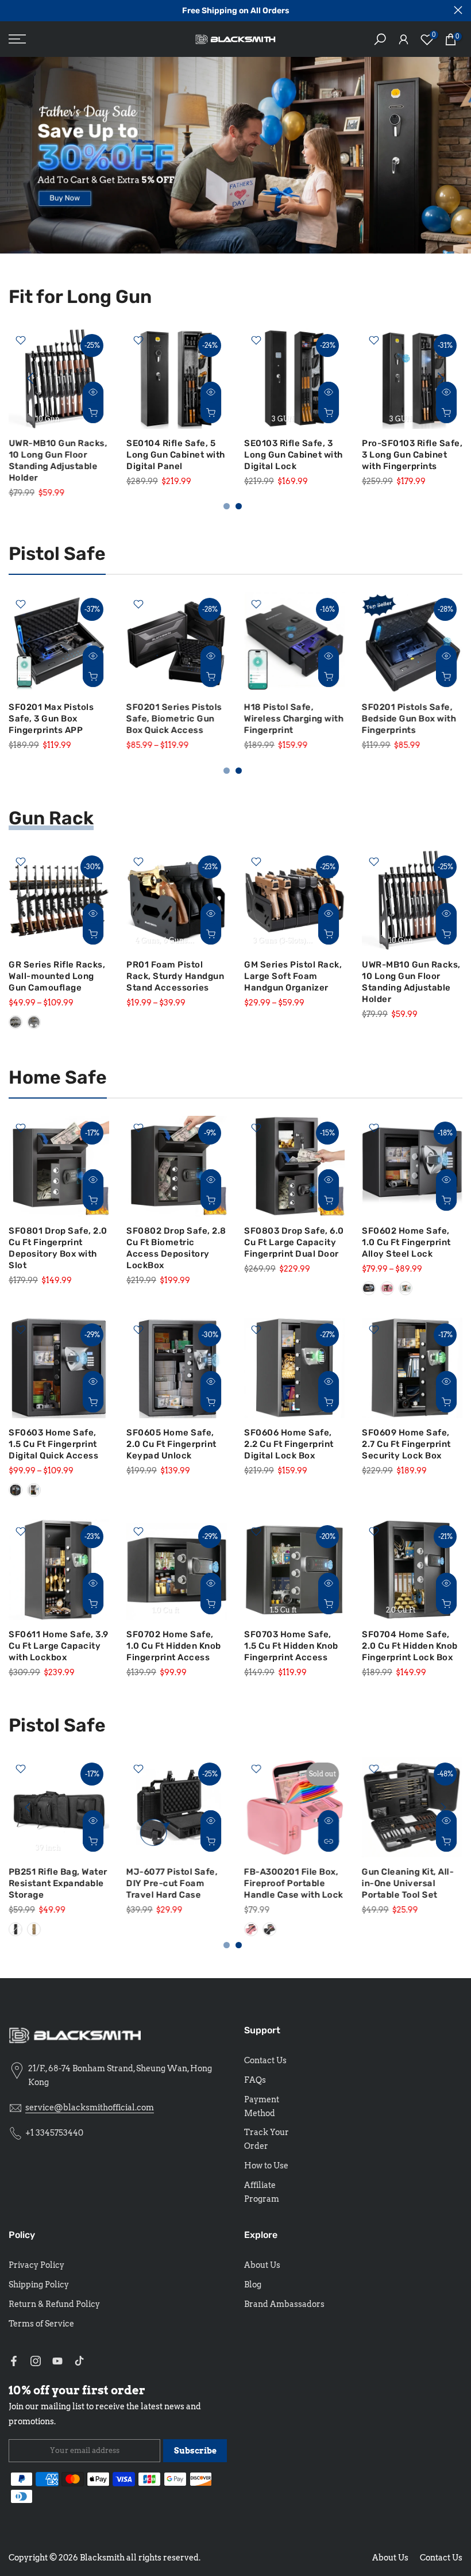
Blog (253, 2285)
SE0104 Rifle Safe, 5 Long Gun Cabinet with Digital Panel (176, 455)
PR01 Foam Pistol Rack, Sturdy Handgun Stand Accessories (175, 976)
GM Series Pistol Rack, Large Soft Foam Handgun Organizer (293, 976)
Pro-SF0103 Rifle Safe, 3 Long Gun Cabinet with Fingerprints (412, 455)
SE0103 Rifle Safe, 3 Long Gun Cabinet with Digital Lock (294, 455)
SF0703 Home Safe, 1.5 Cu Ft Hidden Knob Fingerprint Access (291, 1646)
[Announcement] (235, 11)
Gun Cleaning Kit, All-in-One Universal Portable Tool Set (408, 1883)
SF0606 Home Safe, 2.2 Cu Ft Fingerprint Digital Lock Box (289, 1444)
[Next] (439, 378)
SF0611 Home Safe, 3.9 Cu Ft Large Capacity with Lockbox (59, 1646)
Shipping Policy (39, 2285)
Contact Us (265, 2060)
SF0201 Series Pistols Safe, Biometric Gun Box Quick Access (174, 719)
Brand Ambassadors (284, 2304)
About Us (262, 2265)
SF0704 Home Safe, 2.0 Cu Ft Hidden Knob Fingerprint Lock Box (410, 1646)
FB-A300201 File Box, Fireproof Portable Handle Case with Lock (294, 1883)
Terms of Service (41, 2324)
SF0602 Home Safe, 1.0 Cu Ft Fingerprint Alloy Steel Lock (406, 1242)
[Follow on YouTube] (57, 2361)
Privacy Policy (36, 2265)
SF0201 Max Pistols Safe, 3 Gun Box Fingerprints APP (51, 719)
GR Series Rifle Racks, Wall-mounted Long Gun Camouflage (57, 976)
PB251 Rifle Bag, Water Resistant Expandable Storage (58, 1883)
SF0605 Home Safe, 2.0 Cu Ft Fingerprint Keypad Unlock (171, 1444)
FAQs (255, 2080)
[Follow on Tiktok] (79, 2361)
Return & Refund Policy (54, 2304)
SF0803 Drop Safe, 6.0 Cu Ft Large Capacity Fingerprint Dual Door (294, 1242)
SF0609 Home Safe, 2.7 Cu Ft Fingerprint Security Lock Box (406, 1444)
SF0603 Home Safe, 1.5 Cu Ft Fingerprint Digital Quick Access (53, 1444)
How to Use (266, 2166)
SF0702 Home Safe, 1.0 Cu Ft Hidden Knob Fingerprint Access (174, 1646)
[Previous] (32, 378)
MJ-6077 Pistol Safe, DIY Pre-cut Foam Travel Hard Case (172, 1883)
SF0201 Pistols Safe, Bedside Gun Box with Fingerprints (409, 719)
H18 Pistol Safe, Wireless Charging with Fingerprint (294, 719)
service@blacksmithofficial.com (90, 2107)
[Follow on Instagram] (36, 2361)
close (13, 10)
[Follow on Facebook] (14, 2361)
